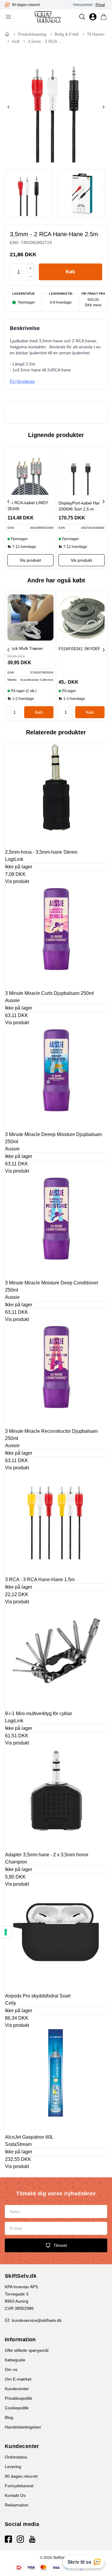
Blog (9, 2417)
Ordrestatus (16, 2457)
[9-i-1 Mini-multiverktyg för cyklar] (56, 1657)
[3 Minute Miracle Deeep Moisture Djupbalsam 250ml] (56, 1078)
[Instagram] (20, 2539)
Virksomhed (83, 5)
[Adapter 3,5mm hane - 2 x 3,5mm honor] (56, 1798)
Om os (11, 2369)
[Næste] (103, 501)
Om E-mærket (18, 2379)
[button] (70, 272)
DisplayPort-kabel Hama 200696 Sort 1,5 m (81, 506)
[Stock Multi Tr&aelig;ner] (30, 617)
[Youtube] (32, 2539)
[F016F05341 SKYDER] (82, 618)
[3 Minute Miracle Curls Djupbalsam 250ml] (56, 936)
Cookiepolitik (17, 2408)
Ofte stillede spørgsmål (27, 2350)
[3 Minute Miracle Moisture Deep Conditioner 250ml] (56, 1226)
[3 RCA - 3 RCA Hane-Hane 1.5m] (56, 1523)
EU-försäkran (22, 381)
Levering (13, 2467)
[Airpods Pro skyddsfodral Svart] (56, 1939)
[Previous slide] (8, 107)
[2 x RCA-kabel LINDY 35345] (30, 472)
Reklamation (17, 2505)
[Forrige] (8, 501)
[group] (37, 5)
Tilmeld (60, 2245)
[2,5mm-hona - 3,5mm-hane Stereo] (56, 795)
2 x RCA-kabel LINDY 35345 (28, 506)
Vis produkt (17, 881)
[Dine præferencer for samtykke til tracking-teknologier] (6, 1932)
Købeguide (15, 2360)
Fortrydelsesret (19, 2486)
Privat (100, 5)
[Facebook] (8, 2539)
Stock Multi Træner (25, 648)
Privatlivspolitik (19, 2398)
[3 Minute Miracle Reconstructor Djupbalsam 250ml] (56, 1374)
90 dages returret (21, 2476)
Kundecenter (17, 2389)
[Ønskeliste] (93, 17)
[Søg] (82, 17)
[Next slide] (104, 107)
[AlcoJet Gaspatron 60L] (56, 2080)
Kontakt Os (15, 2495)
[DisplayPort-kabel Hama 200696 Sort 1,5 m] (82, 472)
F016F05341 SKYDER (80, 649)
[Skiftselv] (48, 17)
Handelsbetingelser (23, 2427)
